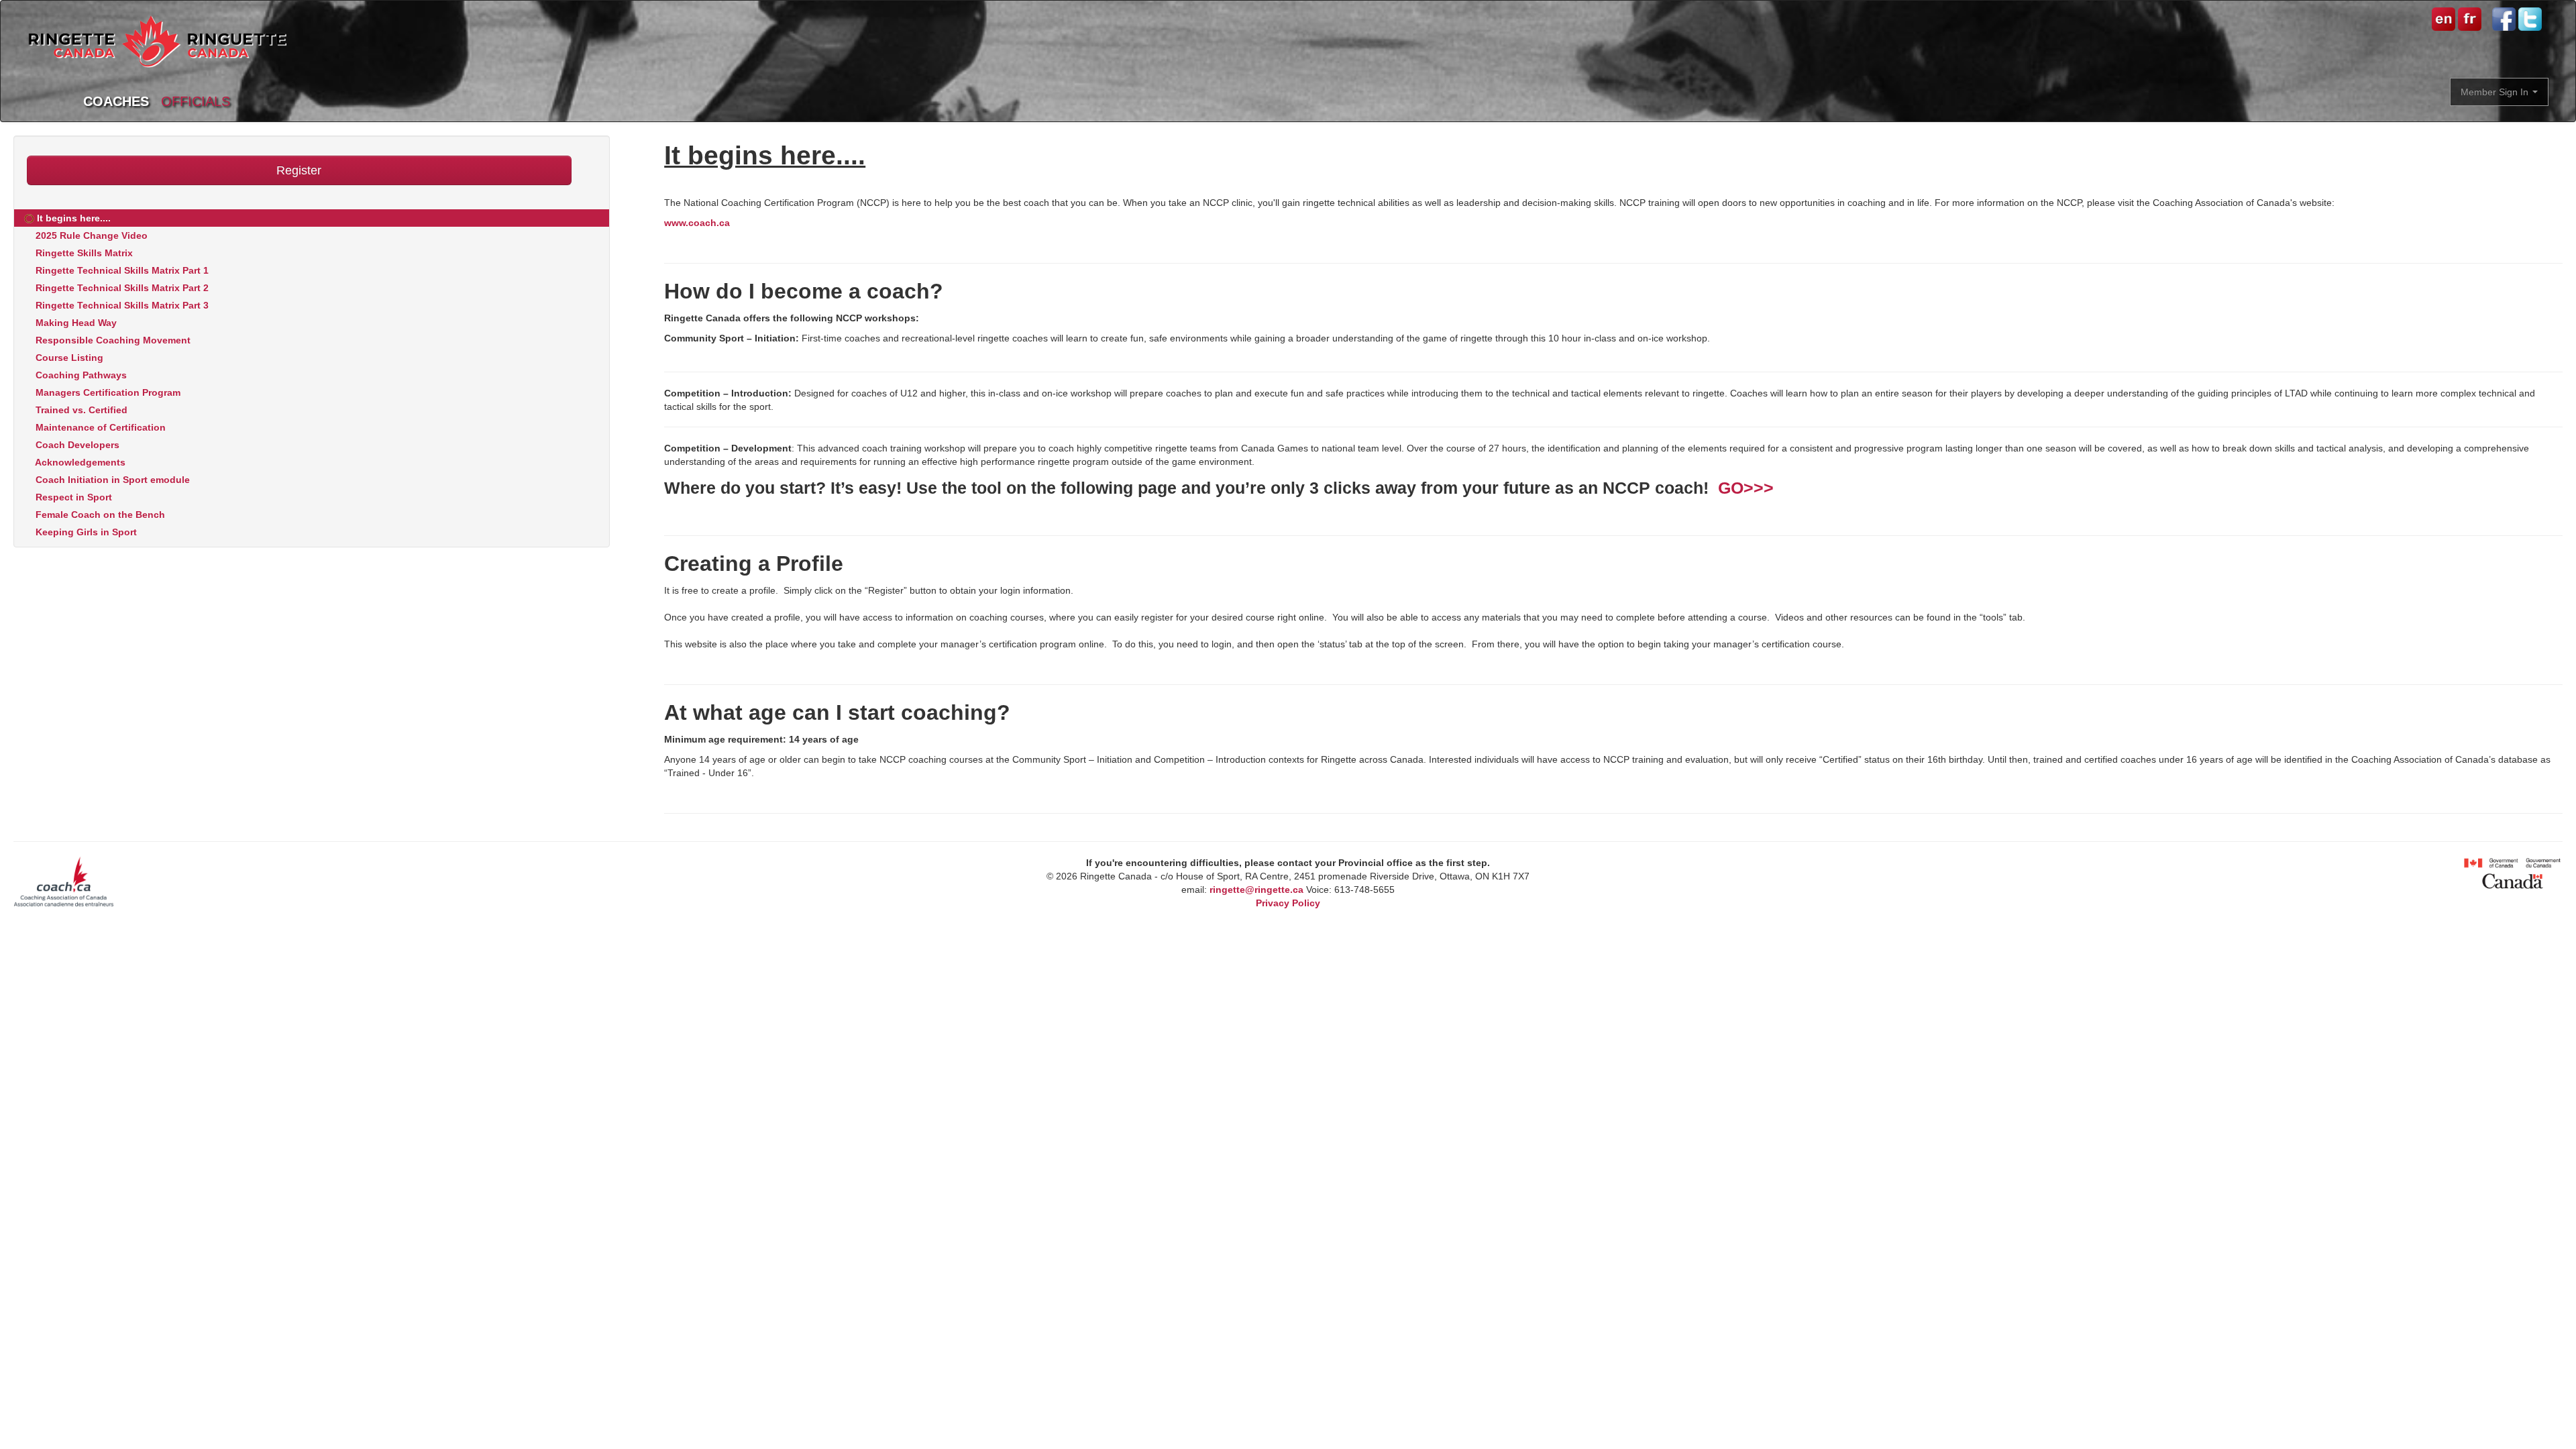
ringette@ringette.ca (1256, 890)
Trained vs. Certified (80, 410)
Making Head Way (75, 323)
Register (299, 170)
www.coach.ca (697, 223)
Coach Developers (76, 445)
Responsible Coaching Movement (112, 340)
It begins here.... (72, 218)
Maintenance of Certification (99, 427)
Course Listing (68, 358)
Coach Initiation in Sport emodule (111, 480)
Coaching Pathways (80, 375)
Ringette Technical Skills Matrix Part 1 (121, 270)
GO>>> (1746, 488)
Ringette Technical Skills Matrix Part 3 (121, 305)
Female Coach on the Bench (99, 515)
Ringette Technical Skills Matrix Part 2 (121, 288)
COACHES (116, 101)
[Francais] (2468, 18)
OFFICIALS (196, 101)
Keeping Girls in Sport (85, 532)
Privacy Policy (1288, 903)
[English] (2444, 18)
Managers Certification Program (107, 392)
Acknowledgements (79, 462)
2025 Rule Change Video (90, 235)
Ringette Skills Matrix (83, 253)
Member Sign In (2496, 92)
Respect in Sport (72, 497)
